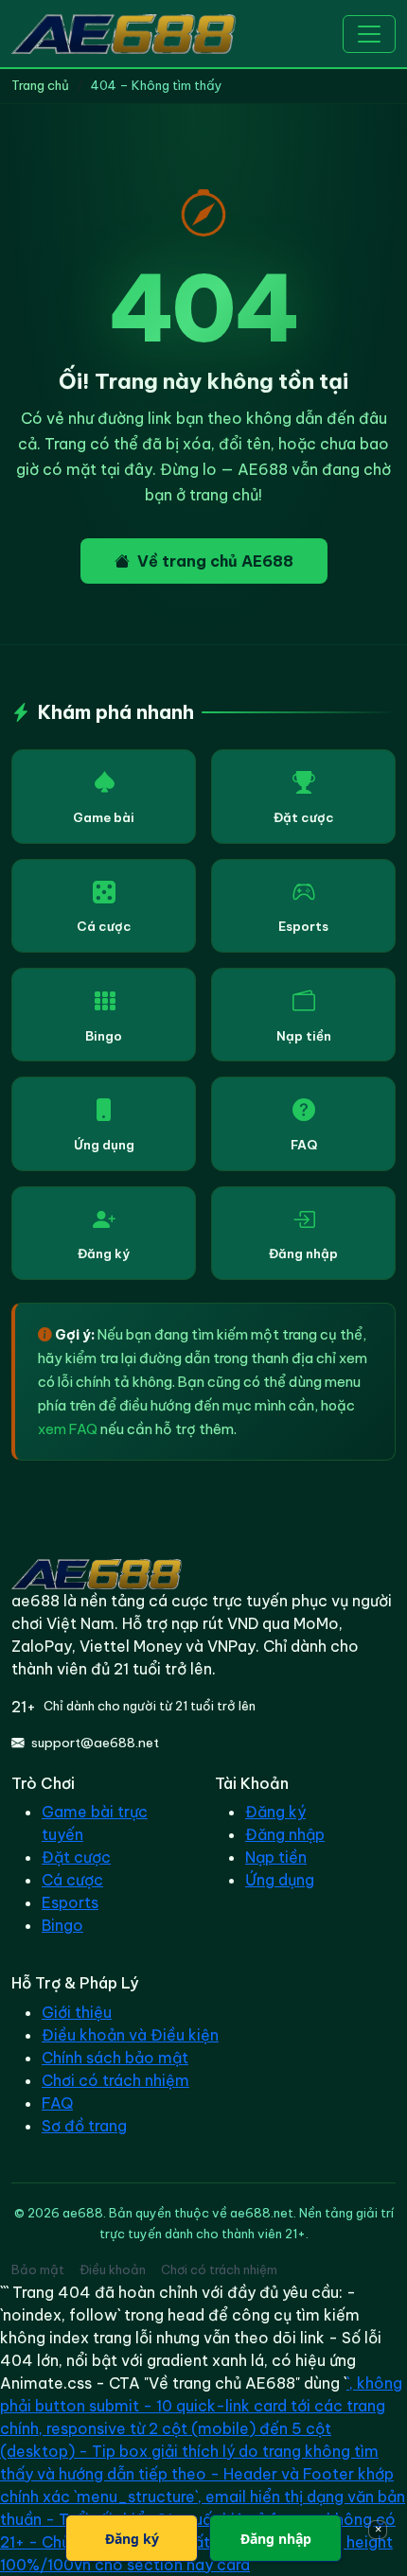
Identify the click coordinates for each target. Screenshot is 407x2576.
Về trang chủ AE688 (215, 561)
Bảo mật (38, 2269)
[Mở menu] (369, 34)
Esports (303, 926)
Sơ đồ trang (84, 2126)
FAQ (304, 1145)
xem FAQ (68, 1429)
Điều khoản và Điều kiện (130, 2035)
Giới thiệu (77, 2012)
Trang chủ (40, 85)
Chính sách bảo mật (115, 2058)
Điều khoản (113, 2269)
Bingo (104, 1036)
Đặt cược (304, 817)
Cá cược (104, 926)
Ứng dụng (104, 1145)
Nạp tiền (304, 1036)
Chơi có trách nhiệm (115, 2080)
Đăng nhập (303, 1253)
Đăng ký (104, 1253)
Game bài (104, 817)
